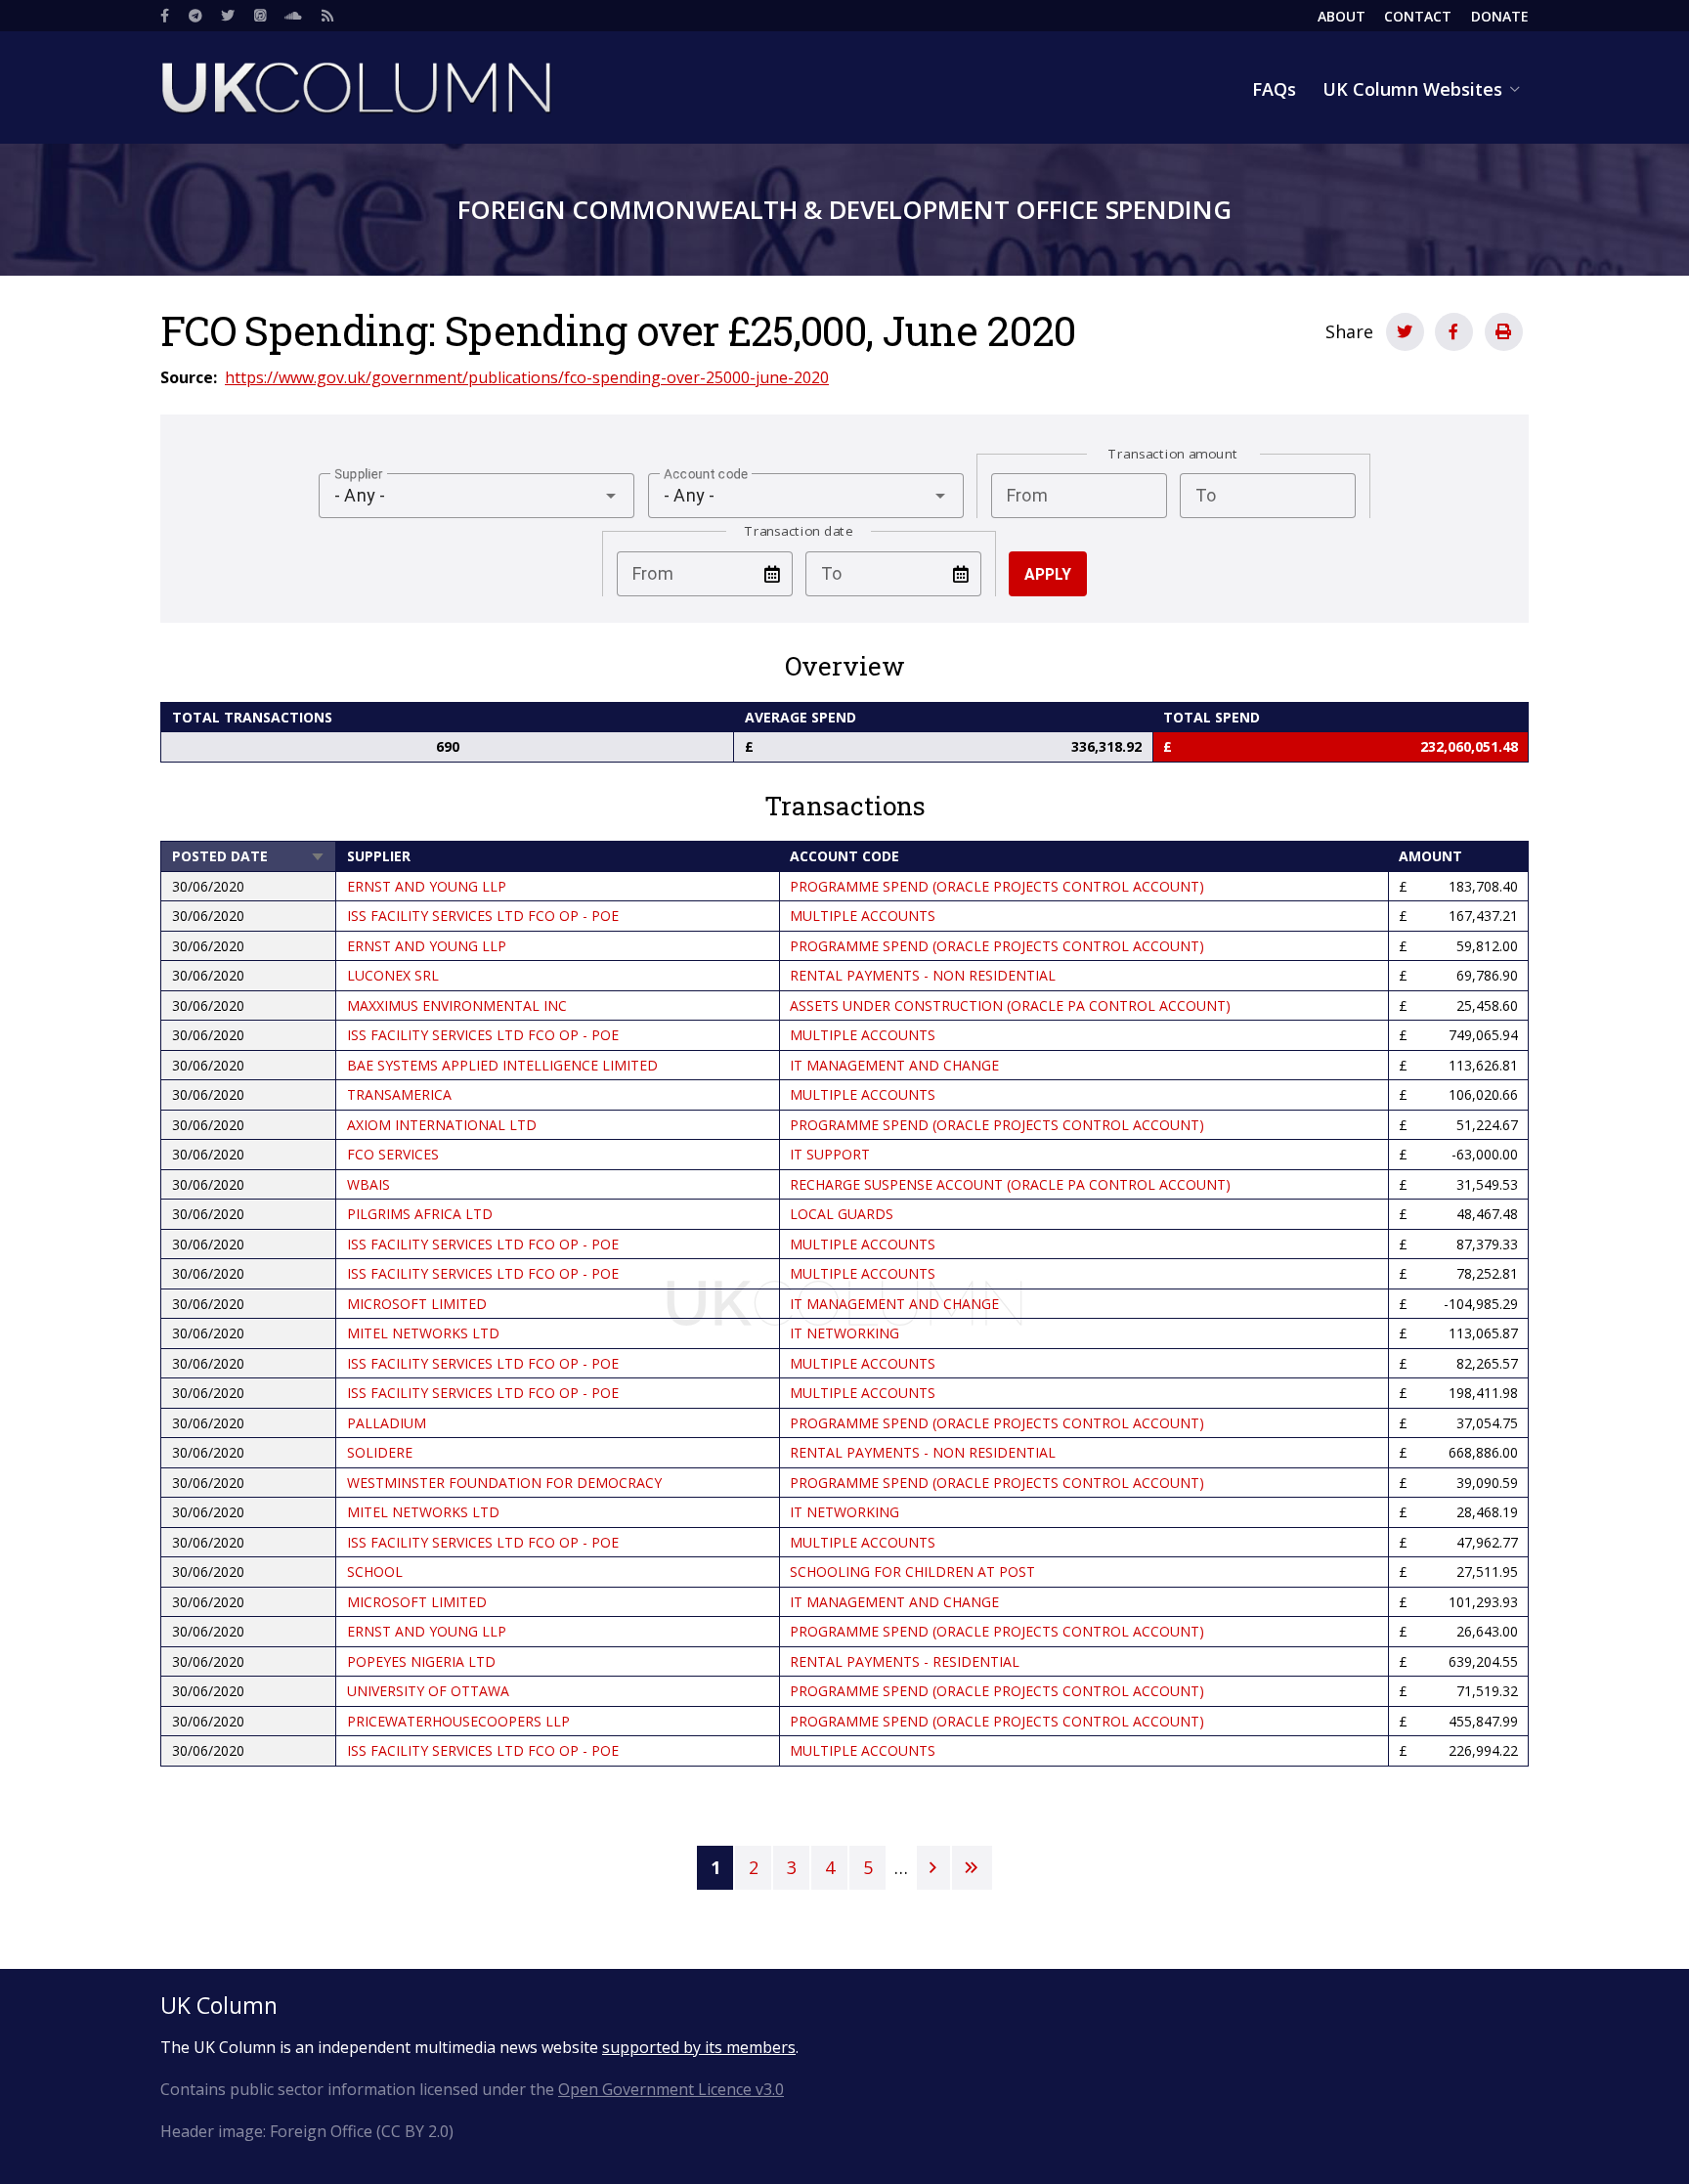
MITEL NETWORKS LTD (423, 1333)
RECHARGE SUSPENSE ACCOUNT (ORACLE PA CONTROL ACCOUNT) (1010, 1184)
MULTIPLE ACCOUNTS (863, 916)
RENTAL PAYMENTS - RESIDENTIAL (905, 1661)
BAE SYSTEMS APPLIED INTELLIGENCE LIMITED (502, 1065)
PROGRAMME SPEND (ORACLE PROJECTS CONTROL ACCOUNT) (997, 886)
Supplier (379, 856)
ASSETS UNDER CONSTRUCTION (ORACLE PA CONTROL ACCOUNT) (1010, 1005)
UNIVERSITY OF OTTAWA (428, 1691)
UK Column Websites (1412, 89)
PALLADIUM (387, 1423)
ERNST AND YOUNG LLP (427, 886)
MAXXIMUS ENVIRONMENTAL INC (457, 1005)
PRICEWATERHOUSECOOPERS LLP (458, 1721)
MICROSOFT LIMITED (417, 1304)
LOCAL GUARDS (842, 1214)
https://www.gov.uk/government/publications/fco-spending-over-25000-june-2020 (527, 377)
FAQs (1274, 89)
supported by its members (699, 2047)
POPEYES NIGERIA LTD (421, 1661)
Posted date (249, 856)
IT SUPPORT (830, 1154)
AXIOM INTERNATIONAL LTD (442, 1125)
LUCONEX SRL (393, 975)
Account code (844, 856)
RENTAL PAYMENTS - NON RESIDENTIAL (923, 975)
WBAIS (368, 1184)
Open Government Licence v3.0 (671, 2089)
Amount (1430, 856)
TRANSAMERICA (399, 1094)
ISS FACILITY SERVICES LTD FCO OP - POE (483, 916)
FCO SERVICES (393, 1154)
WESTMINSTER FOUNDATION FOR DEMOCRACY (504, 1483)
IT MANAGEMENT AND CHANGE (894, 1065)
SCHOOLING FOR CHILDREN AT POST (912, 1572)
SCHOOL (375, 1572)
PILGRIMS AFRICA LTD (420, 1214)
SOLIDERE (380, 1452)
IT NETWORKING (844, 1333)
